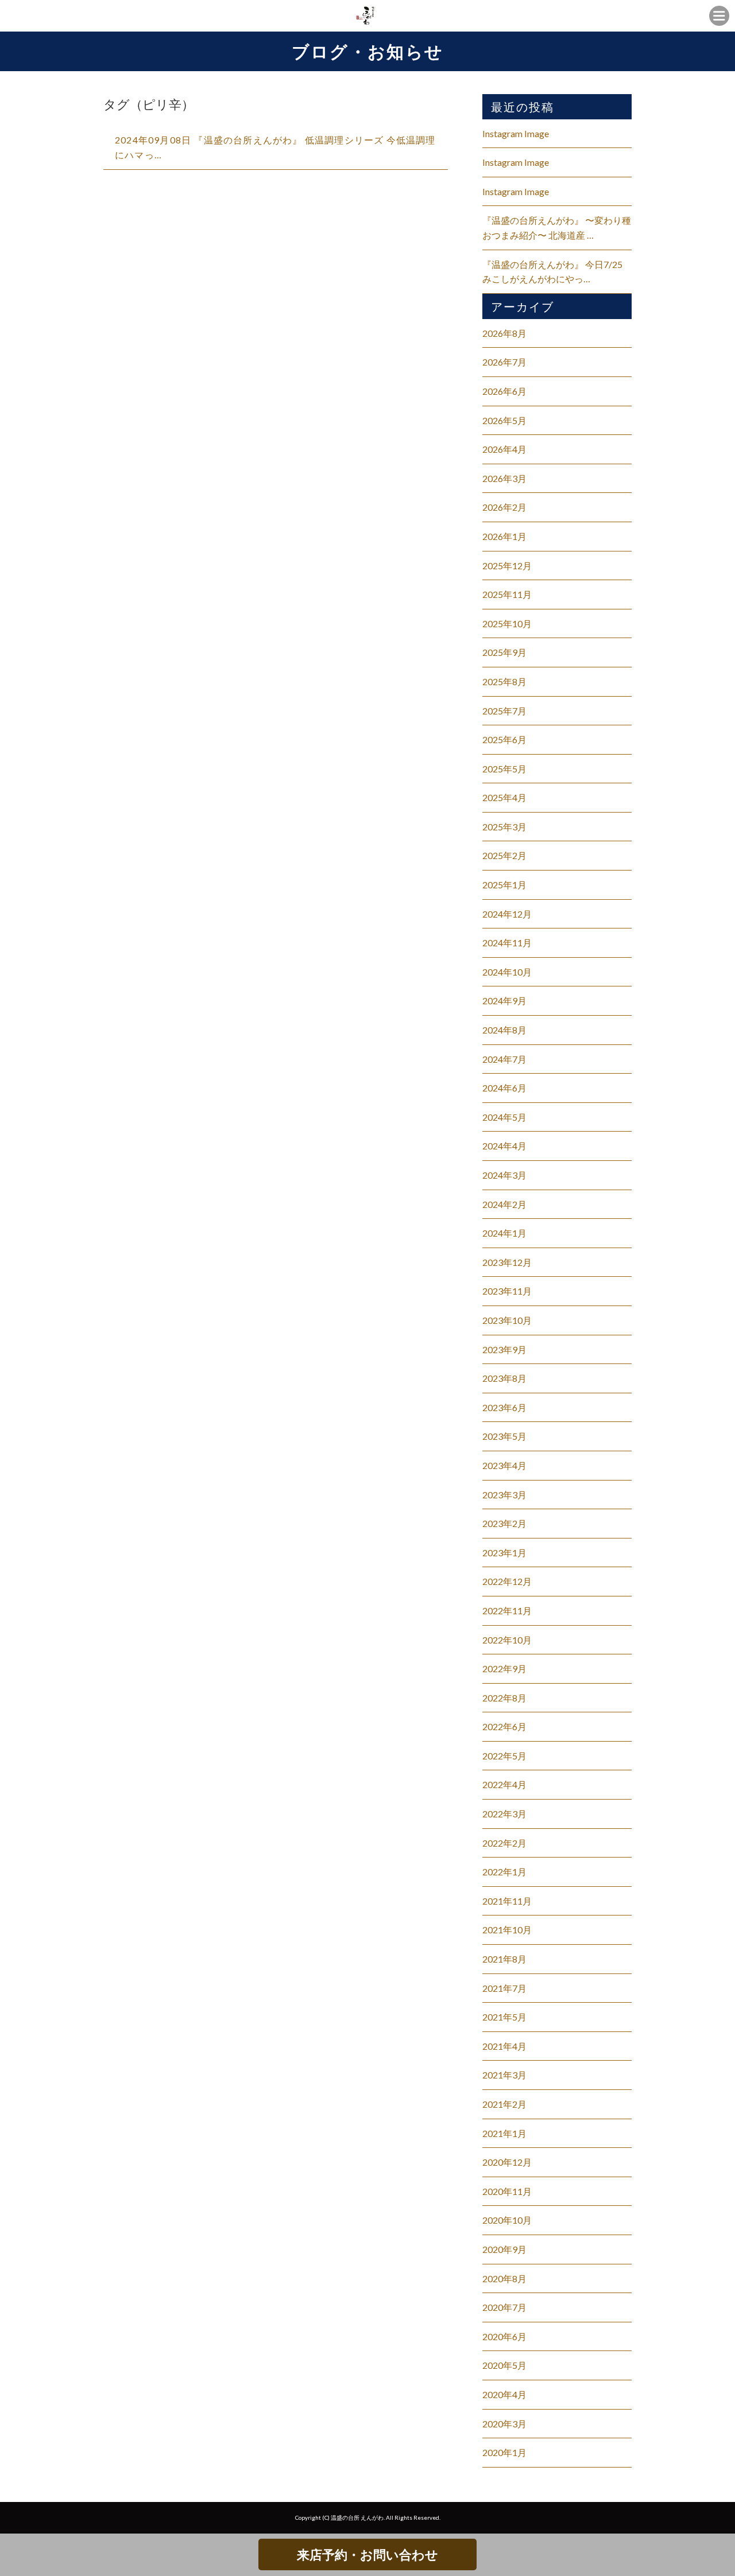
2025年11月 (507, 594)
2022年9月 (504, 1668)
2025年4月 (504, 797)
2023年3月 (504, 1495)
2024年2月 (504, 1204)
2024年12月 (507, 914)
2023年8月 (504, 1378)
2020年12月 (507, 2162)
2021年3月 (504, 2075)
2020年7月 (504, 2307)
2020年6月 (504, 2336)
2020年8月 (504, 2278)
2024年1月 (504, 1233)
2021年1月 (504, 2133)
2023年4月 (504, 1465)
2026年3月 (504, 478)
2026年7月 (504, 362)
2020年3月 (504, 2424)
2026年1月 (504, 536)
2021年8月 (504, 1959)
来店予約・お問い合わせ (367, 2554)
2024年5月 (504, 1117)
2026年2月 (504, 507)
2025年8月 (504, 681)
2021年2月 (504, 2104)
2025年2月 (504, 855)
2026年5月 (504, 420)
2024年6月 (504, 1088)
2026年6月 (504, 391)
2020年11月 (507, 2191)
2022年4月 (504, 1784)
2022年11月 (507, 1611)
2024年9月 (504, 1001)
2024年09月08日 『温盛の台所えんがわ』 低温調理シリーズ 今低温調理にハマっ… (275, 147)
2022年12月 (507, 1581)
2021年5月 (504, 2017)
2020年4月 (504, 2394)
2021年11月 (507, 1901)
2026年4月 (504, 449)
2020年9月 (504, 2249)
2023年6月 (504, 1407)
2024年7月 (504, 1059)
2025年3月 (504, 827)
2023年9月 (504, 1349)
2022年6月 (504, 1726)
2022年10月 (507, 1640)
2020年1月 (504, 2452)
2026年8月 (504, 333)
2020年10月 (507, 2220)
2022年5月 (504, 1756)
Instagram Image (516, 133)
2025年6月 (504, 739)
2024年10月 (507, 972)
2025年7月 (504, 711)
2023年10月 (507, 1320)
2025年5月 (504, 769)
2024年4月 (504, 1146)
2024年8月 (504, 1030)
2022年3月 (504, 1814)
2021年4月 (504, 2046)
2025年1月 (504, 885)
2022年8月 (504, 1698)
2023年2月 (504, 1523)
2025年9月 (504, 652)
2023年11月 (507, 1291)
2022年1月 (504, 1872)
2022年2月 (504, 1843)
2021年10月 (507, 1930)
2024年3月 (504, 1175)
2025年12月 (507, 566)
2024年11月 (507, 943)
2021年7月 (504, 1988)
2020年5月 (504, 2365)
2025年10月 (507, 623)
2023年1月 (504, 1553)
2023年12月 (507, 1262)
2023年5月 (504, 1436)
